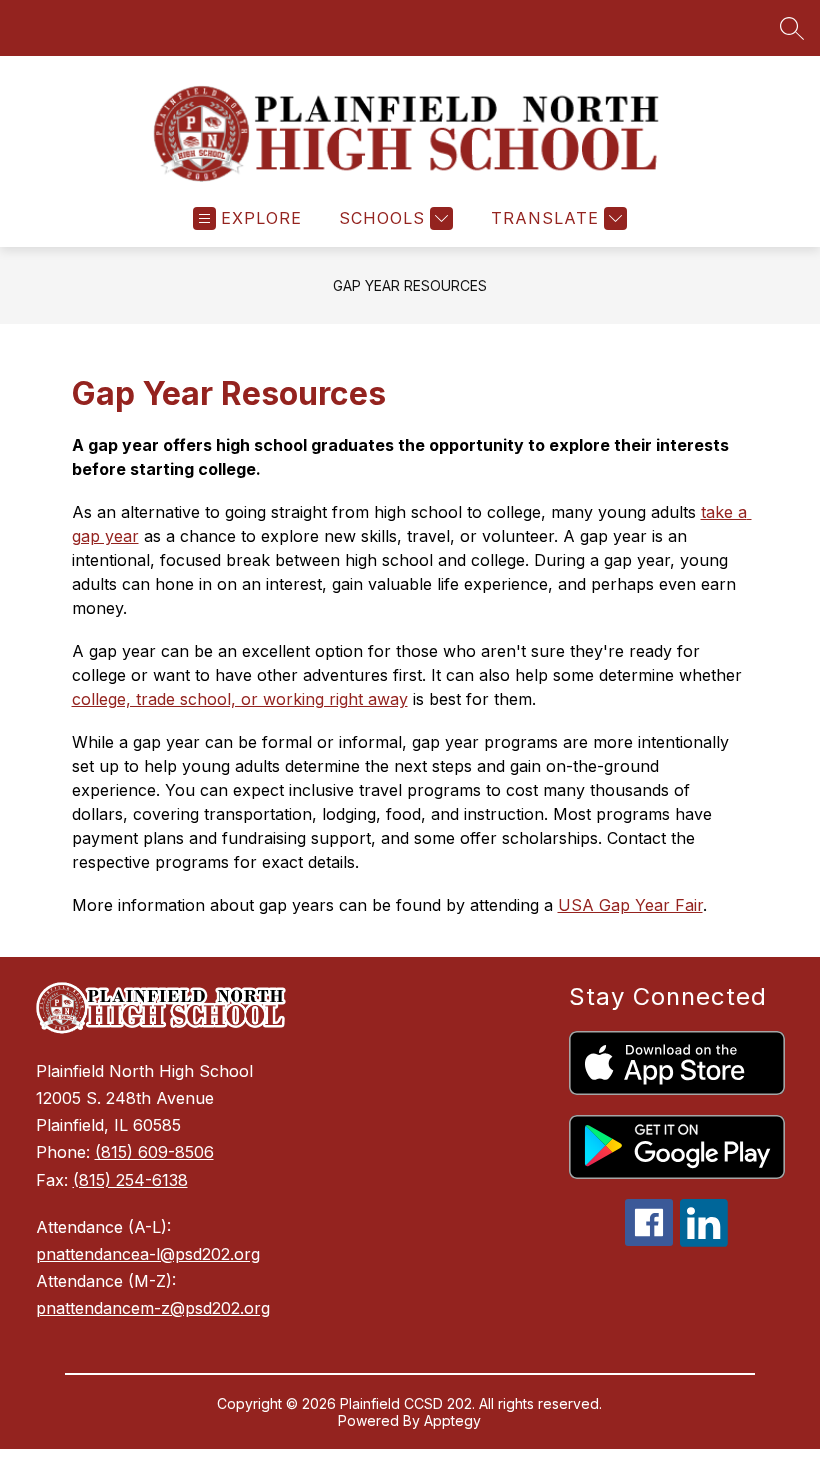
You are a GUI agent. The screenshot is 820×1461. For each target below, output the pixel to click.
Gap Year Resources (410, 285)
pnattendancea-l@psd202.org (148, 1254)
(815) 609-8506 (154, 1152)
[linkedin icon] (704, 1241)
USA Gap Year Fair (630, 905)
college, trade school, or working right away (240, 699)
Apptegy (452, 1420)
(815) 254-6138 (130, 1180)
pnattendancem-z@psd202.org (153, 1308)
